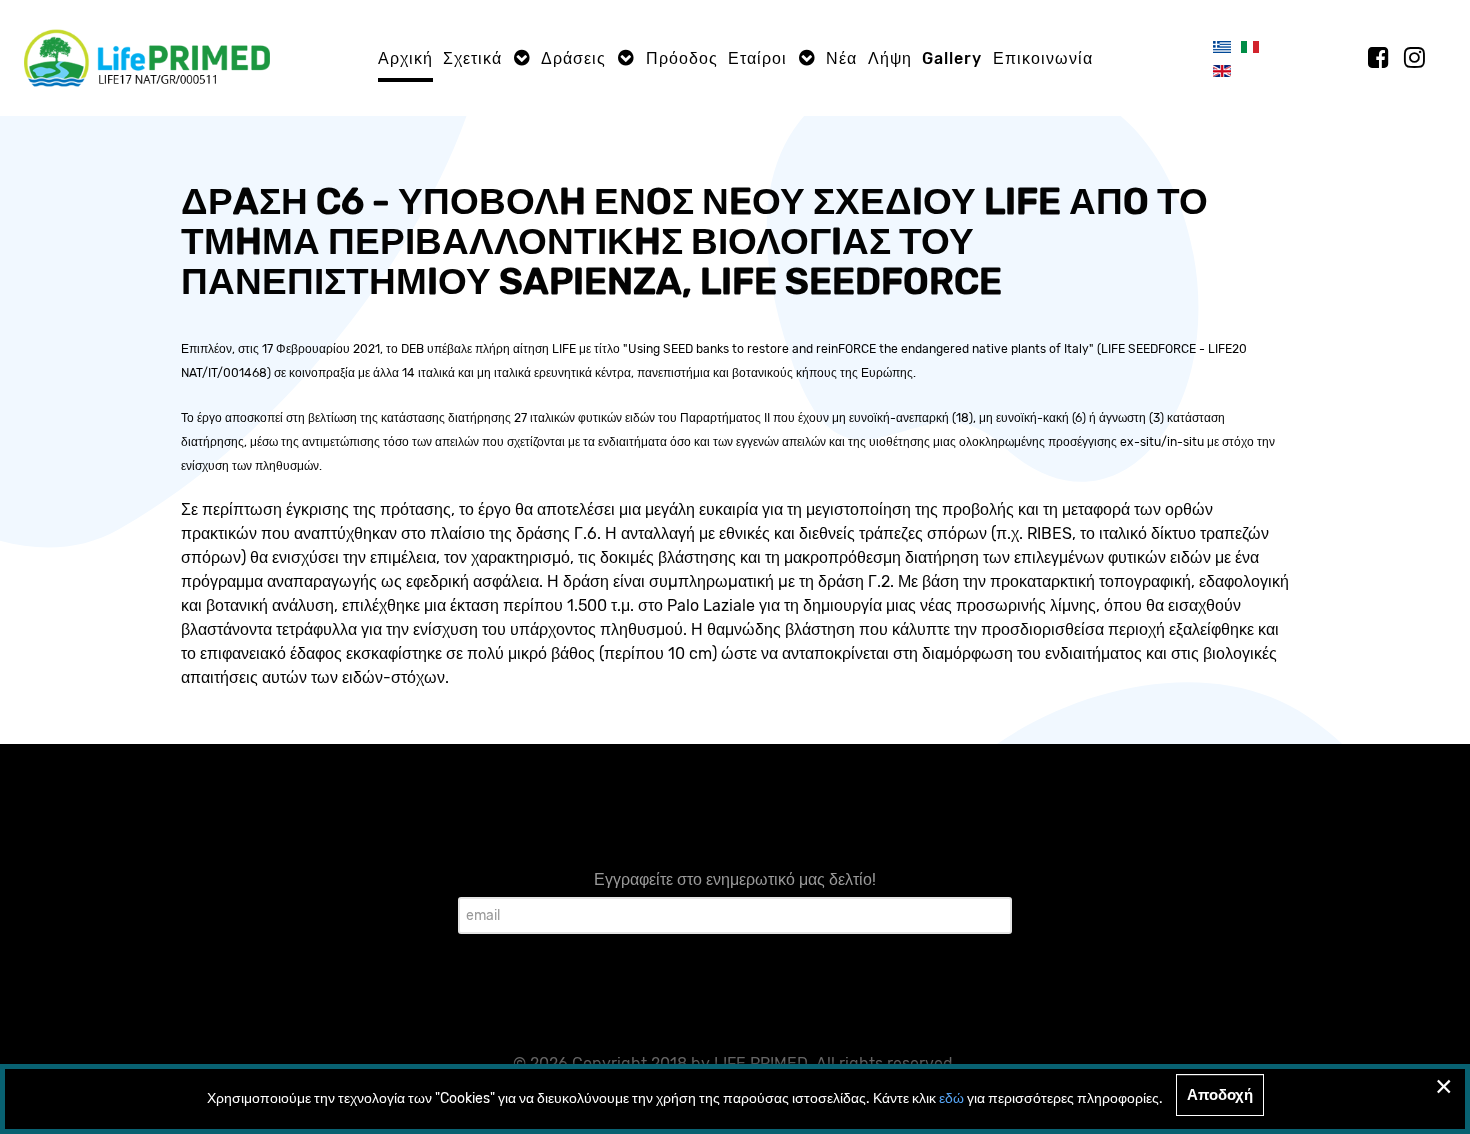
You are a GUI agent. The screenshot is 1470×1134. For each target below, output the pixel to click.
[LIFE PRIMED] (147, 56)
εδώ (951, 1098)
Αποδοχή (1220, 1095)
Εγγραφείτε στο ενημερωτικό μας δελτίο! (735, 879)
